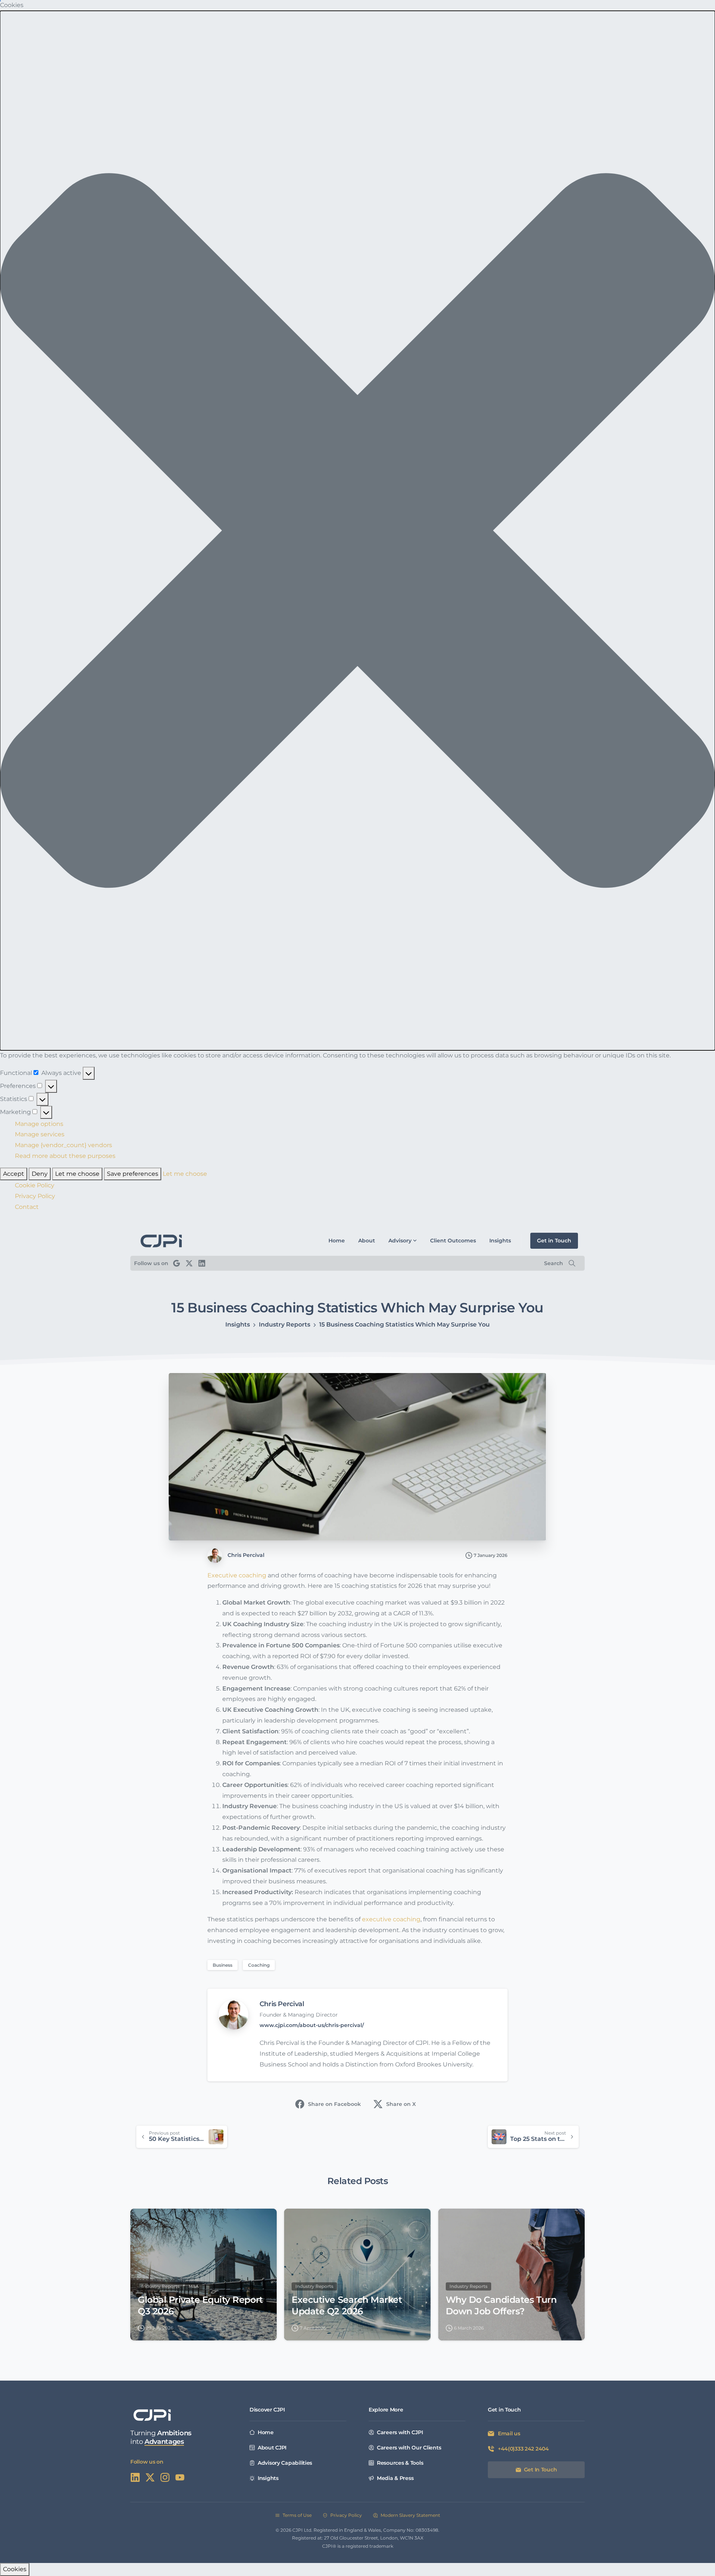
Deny (40, 1174)
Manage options (39, 1124)
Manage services (40, 1134)
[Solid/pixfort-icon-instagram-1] (165, 2477)
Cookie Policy (35, 1185)
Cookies (15, 2569)
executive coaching (391, 1919)
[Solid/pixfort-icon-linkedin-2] (135, 2477)
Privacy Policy (35, 1196)
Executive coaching (237, 1575)
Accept (14, 1174)
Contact (27, 1207)
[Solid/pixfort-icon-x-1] (150, 2477)
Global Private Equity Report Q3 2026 (200, 2305)
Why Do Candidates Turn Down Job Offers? (501, 2305)
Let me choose (77, 1174)
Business (223, 1965)
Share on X (401, 2104)
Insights (238, 1324)
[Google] (177, 1263)
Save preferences (133, 1174)
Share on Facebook (334, 2104)
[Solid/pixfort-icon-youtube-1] (180, 2477)
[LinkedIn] (202, 1263)
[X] (189, 1263)
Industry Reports (285, 1324)
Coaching (259, 1965)
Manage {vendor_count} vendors (63, 1145)
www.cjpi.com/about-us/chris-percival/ (312, 2025)
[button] (357, 531)
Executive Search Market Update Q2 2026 (347, 2305)
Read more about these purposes (65, 1156)
